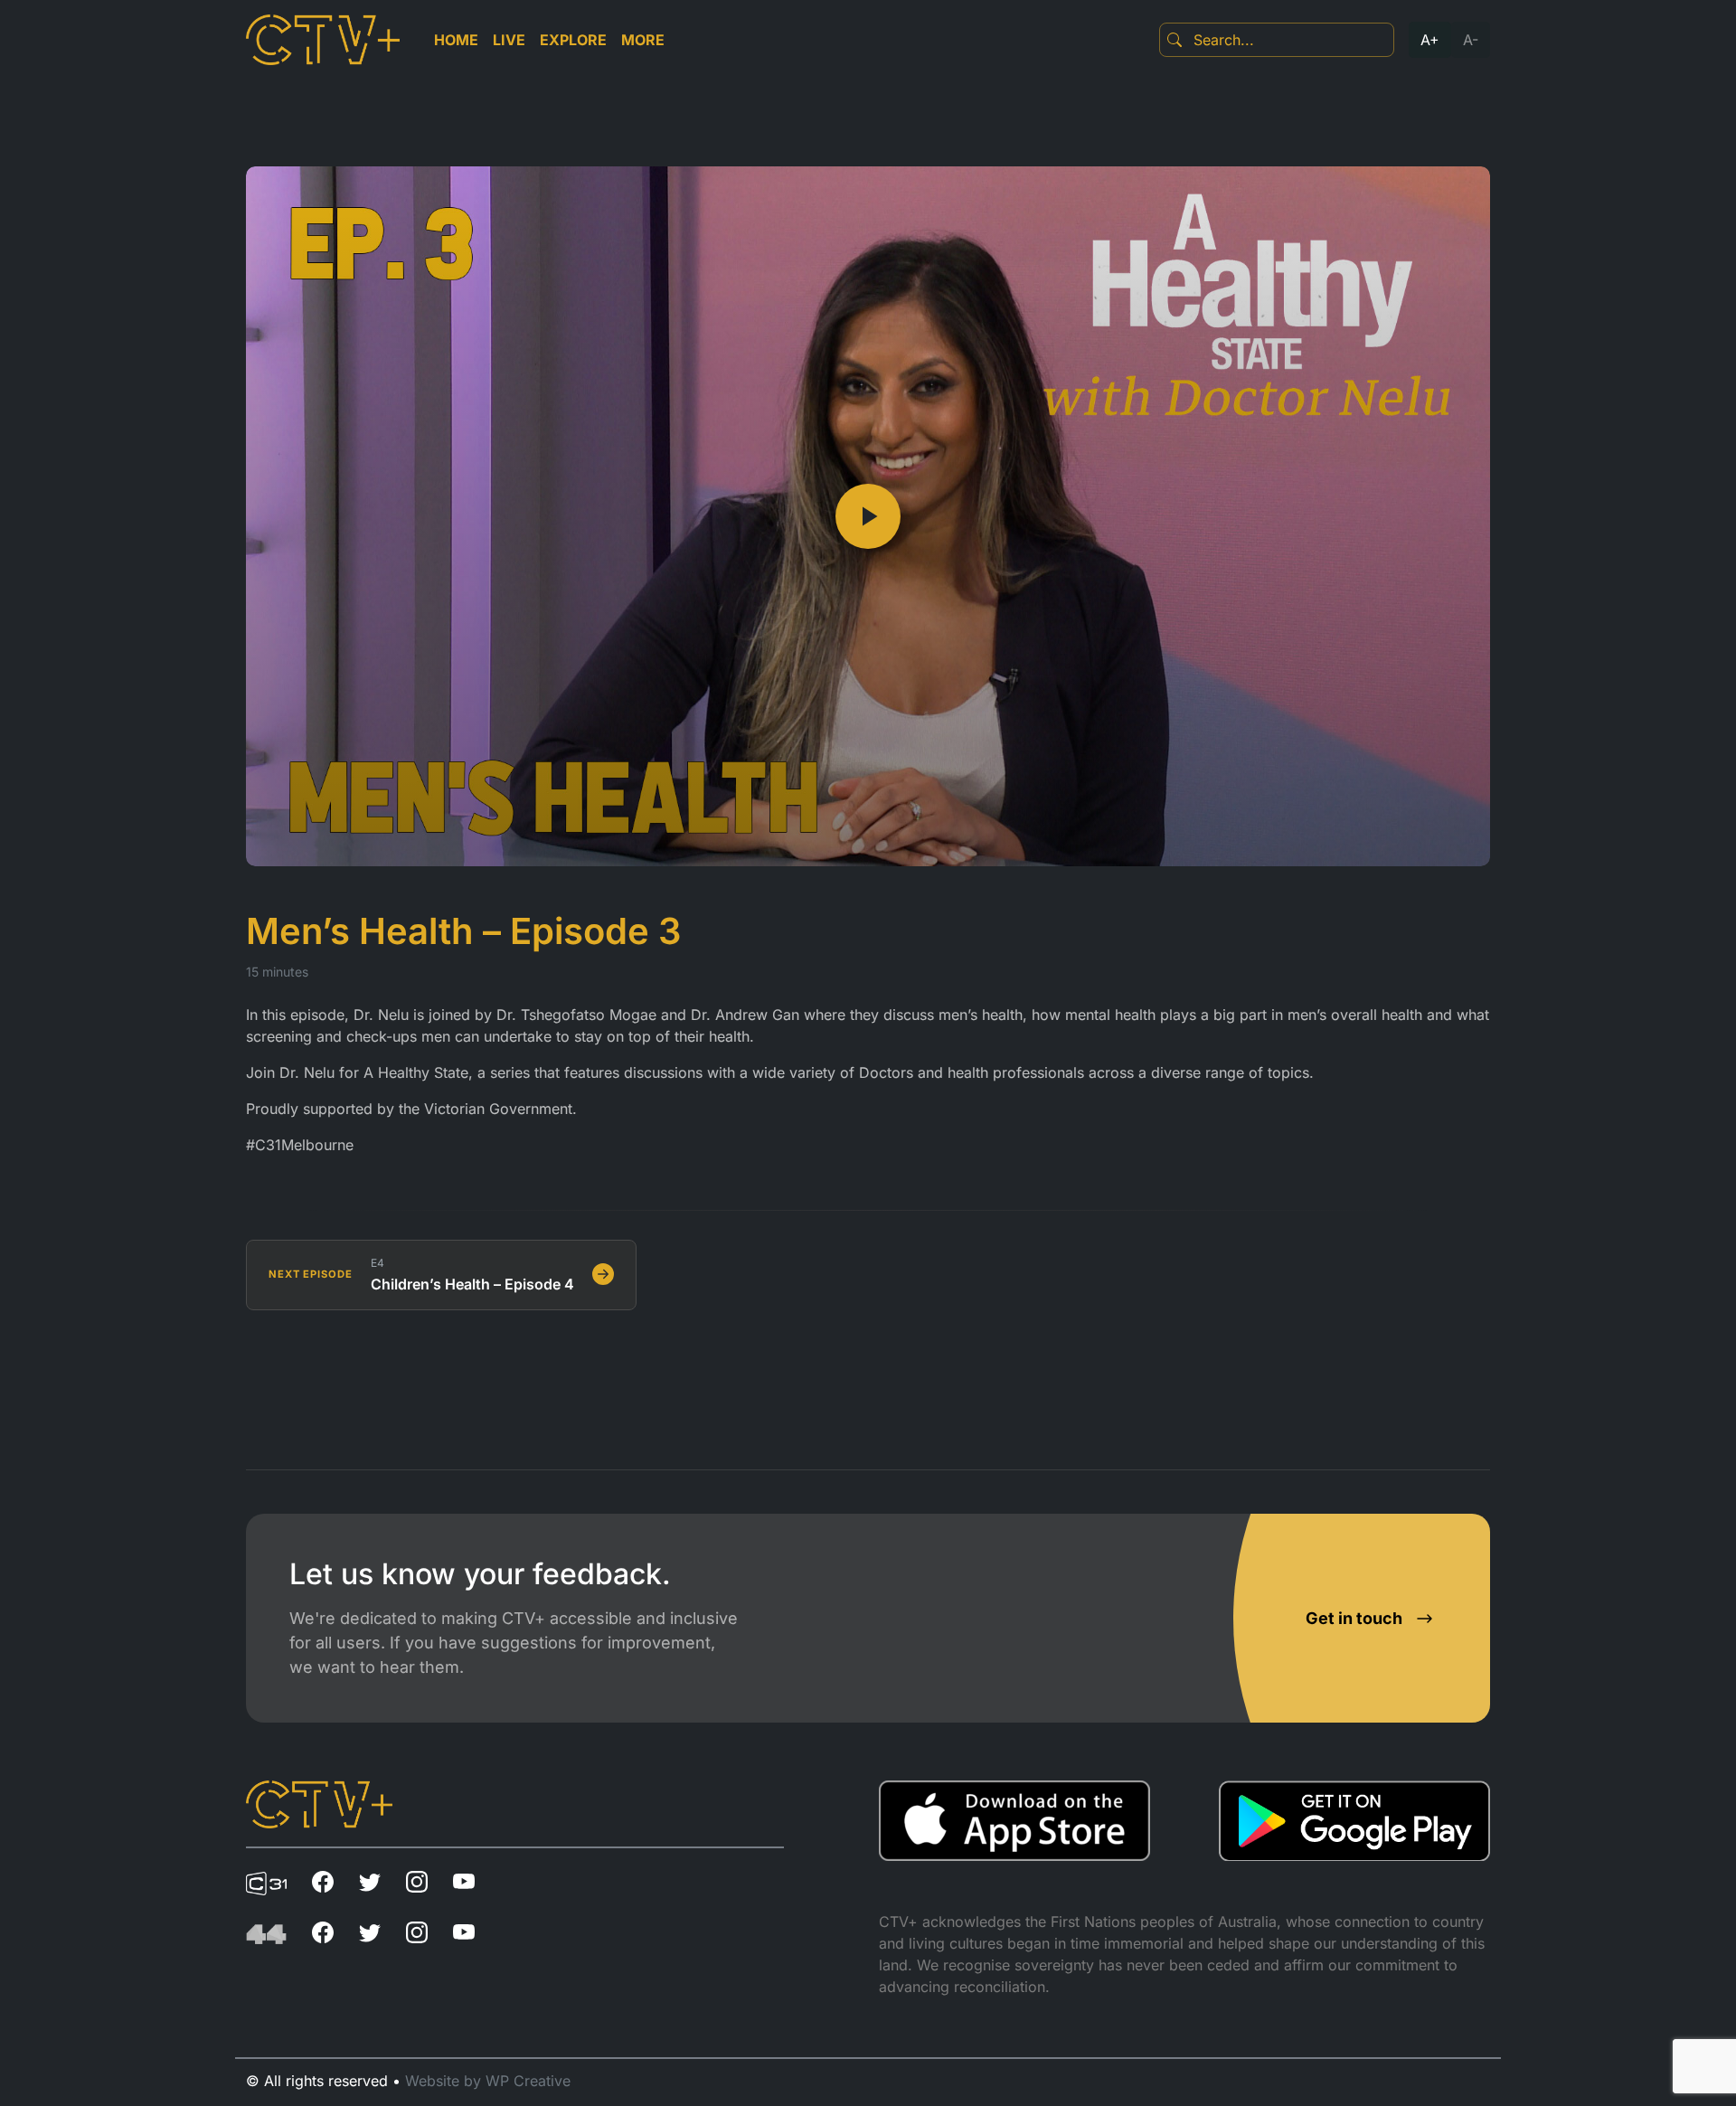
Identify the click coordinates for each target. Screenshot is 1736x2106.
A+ (1430, 40)
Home (456, 40)
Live (509, 40)
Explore (573, 40)
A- (1471, 40)
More (643, 40)
